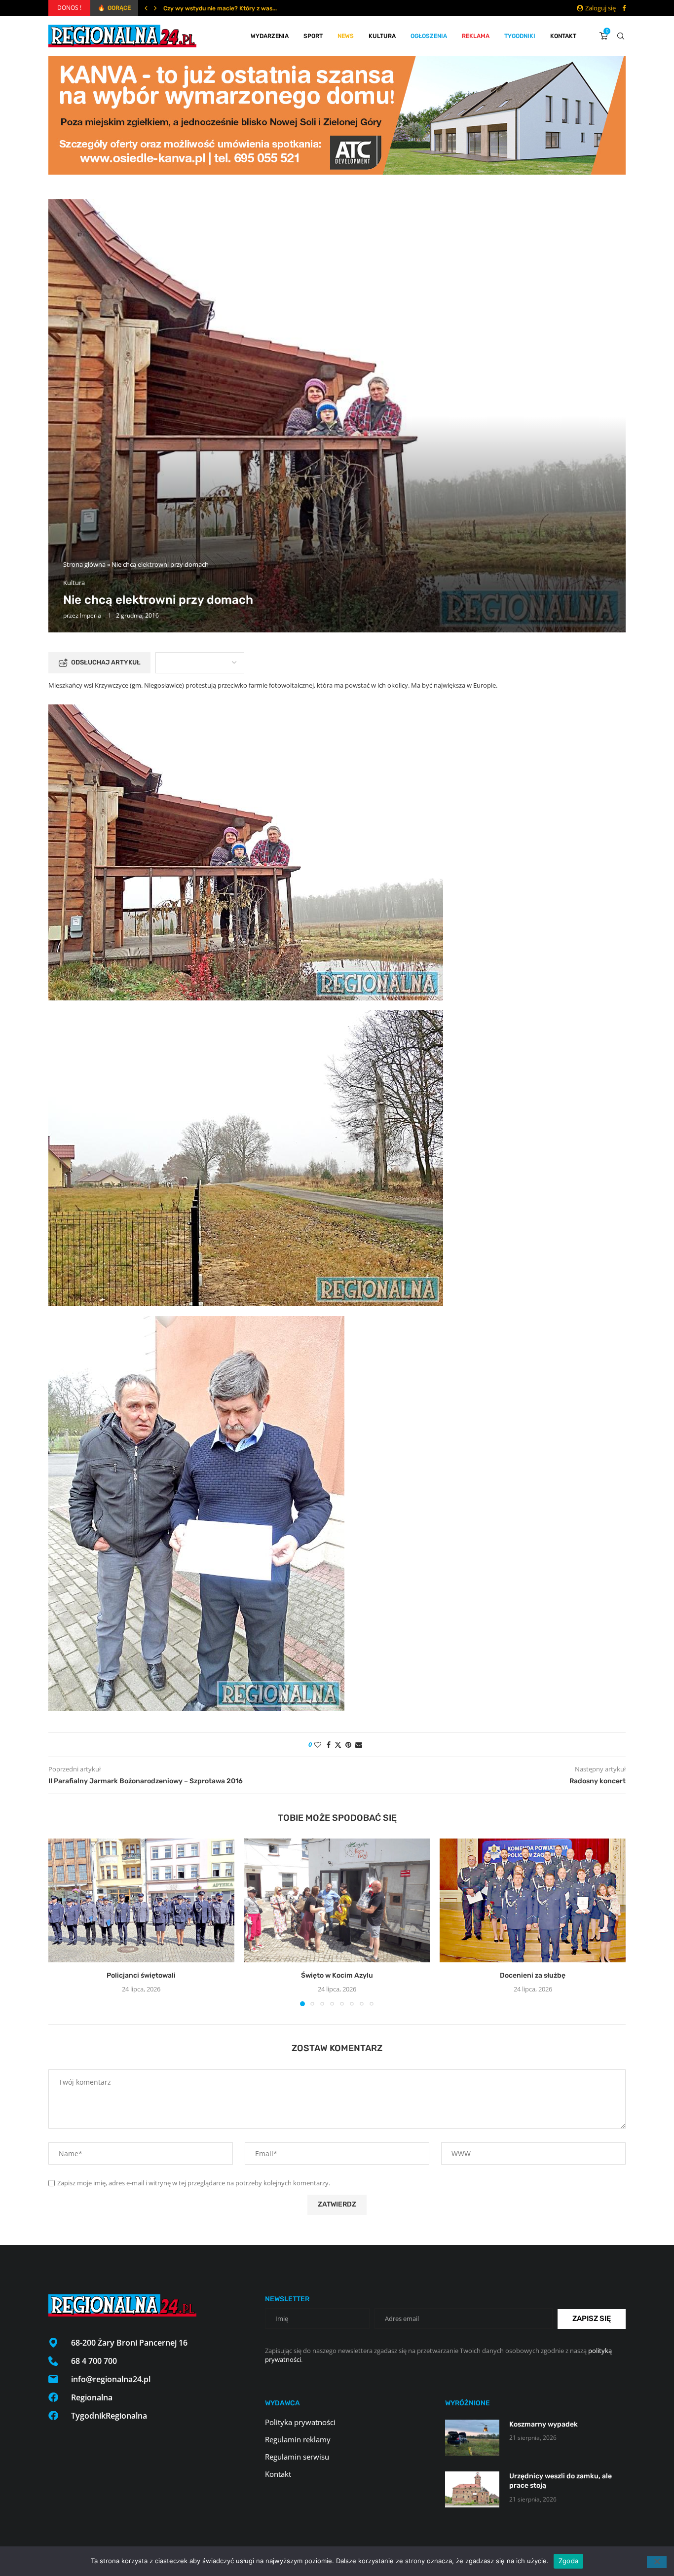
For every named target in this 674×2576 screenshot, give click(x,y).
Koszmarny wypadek (543, 2424)
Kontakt (563, 36)
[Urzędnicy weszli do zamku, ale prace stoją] (472, 2489)
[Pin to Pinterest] (348, 1745)
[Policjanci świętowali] (141, 1900)
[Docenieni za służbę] (533, 1900)
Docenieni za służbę (533, 1975)
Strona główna (84, 564)
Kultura (382, 36)
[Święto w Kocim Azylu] (337, 1900)
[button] (146, 8)
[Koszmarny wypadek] (472, 2438)
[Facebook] (624, 8)
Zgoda (568, 2561)
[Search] (621, 36)
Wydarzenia (270, 36)
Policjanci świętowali (141, 1975)
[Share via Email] (359, 1745)
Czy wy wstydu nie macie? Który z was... (220, 8)
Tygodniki (520, 36)
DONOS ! (69, 8)
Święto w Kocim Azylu (337, 1975)
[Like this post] (318, 1745)
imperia (91, 615)
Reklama (476, 36)
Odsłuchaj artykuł (106, 662)
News (346, 36)
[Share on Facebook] (329, 1745)
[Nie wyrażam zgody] (657, 2562)
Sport (313, 36)
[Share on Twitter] (338, 1745)
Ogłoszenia (429, 36)
